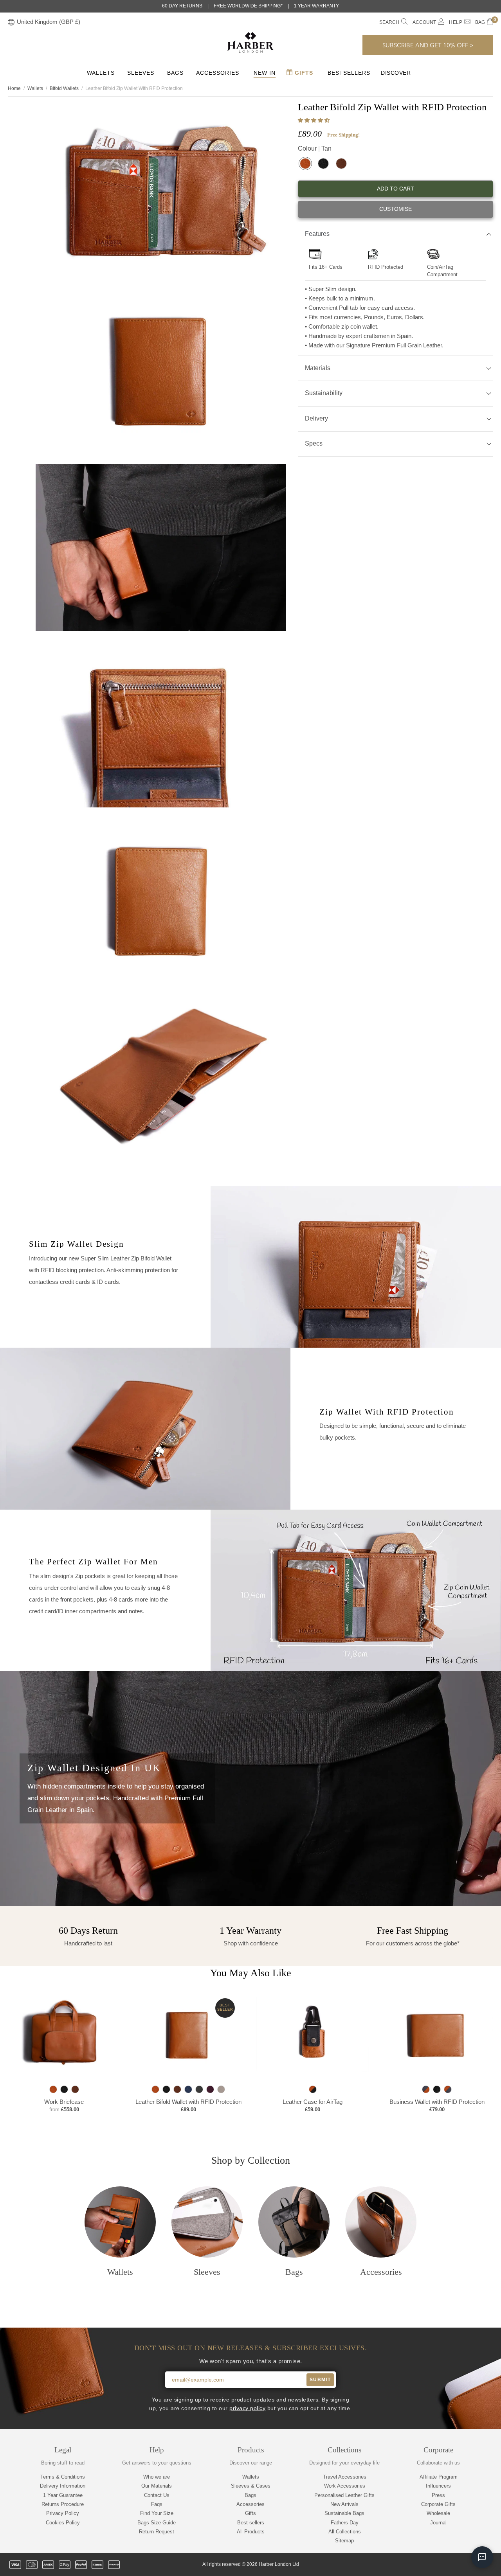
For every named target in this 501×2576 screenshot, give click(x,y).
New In (265, 73)
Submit (320, 2380)
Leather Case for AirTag (313, 2101)
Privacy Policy (63, 2513)
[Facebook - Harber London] (436, 2565)
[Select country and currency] (11, 22)
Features (317, 234)
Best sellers (251, 2523)
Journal (438, 2523)
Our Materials (157, 2486)
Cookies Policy (63, 2523)
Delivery (316, 418)
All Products (251, 2532)
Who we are (157, 2477)
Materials (318, 368)
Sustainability (324, 393)
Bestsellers (349, 73)
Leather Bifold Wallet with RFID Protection (188, 2101)
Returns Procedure (63, 2504)
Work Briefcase (64, 2101)
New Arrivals (344, 2504)
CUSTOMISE (396, 209)
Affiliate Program (439, 2477)
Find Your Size (157, 2513)
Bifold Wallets (64, 88)
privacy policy (247, 2408)
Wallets (101, 73)
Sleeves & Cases (251, 2486)
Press (438, 2495)
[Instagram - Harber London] (449, 2565)
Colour (315, 148)
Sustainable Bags (344, 2513)
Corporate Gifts (438, 2504)
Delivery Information (63, 2486)
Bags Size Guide (157, 2523)
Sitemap (344, 2541)
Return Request (157, 2532)
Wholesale (438, 2513)
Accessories (218, 73)
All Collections (345, 2532)
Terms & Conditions (63, 2477)
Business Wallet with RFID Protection (437, 2101)
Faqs (157, 2504)
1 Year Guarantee (63, 2495)
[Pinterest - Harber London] (462, 2565)
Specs (314, 443)
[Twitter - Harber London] (422, 2565)
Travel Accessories (345, 2477)
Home (14, 88)
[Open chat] (482, 2557)
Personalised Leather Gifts (344, 2495)
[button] (314, 120)
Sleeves (141, 73)
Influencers (438, 2486)
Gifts (303, 73)
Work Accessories (345, 2486)
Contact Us (157, 2495)
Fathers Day (345, 2523)
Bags (175, 73)
